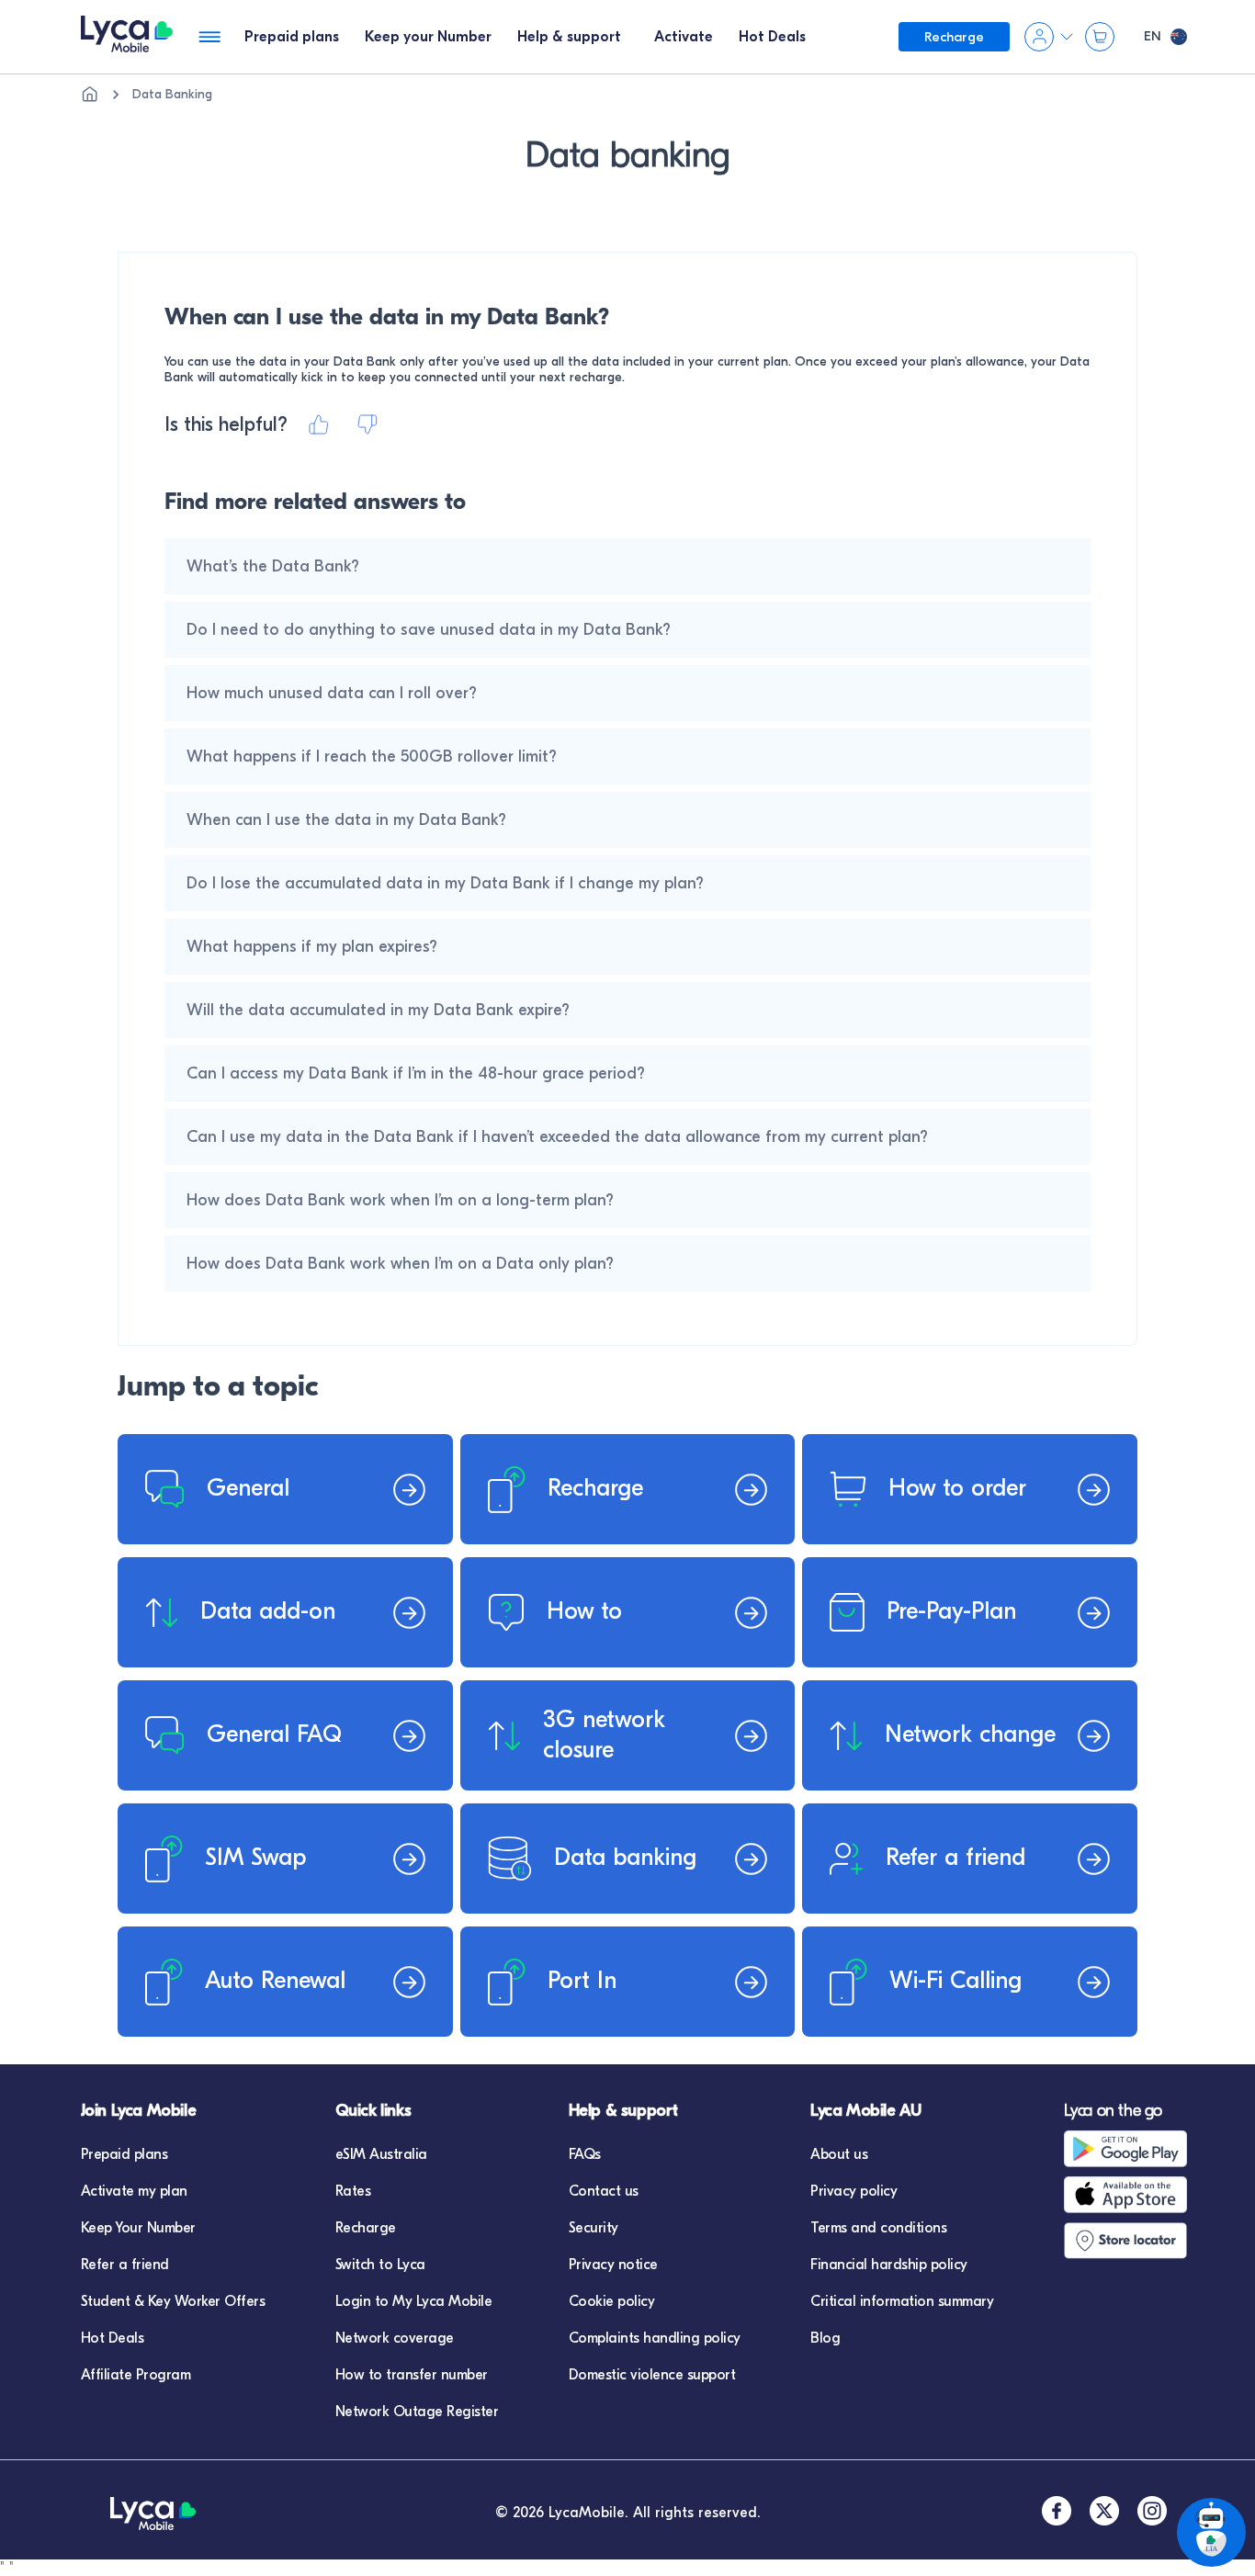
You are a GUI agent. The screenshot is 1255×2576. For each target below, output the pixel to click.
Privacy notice (613, 2265)
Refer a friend (125, 2265)
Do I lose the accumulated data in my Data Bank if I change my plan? (445, 883)
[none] (90, 95)
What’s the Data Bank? (273, 566)
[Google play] (1131, 2149)
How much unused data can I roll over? (332, 693)
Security (594, 2228)
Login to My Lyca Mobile (414, 2301)
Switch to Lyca (380, 2265)
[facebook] (1057, 2513)
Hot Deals (113, 2338)
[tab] (292, 37)
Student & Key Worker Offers (173, 2301)
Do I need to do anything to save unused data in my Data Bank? (429, 630)
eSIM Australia (381, 2154)
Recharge (366, 2228)
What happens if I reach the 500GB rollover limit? (372, 757)
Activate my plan (134, 2191)
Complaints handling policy (655, 2338)
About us (839, 2154)
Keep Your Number (138, 2228)
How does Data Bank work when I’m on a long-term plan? (400, 1200)
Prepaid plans (124, 2154)
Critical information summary (902, 2301)
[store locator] (1131, 2241)
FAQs (585, 2154)
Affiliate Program (136, 2375)
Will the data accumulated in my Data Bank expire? (378, 1010)
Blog (825, 2338)
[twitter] (1104, 2513)
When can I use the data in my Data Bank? (346, 820)
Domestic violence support (652, 2375)
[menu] (127, 37)
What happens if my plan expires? (312, 947)
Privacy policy (854, 2191)
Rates (353, 2191)
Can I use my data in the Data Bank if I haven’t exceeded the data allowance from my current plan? (557, 1137)
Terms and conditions (878, 2228)
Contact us (604, 2191)
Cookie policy (612, 2301)
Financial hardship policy (889, 2265)
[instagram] (1152, 2513)
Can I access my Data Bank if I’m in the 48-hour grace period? (416, 1073)
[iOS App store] (1131, 2195)
